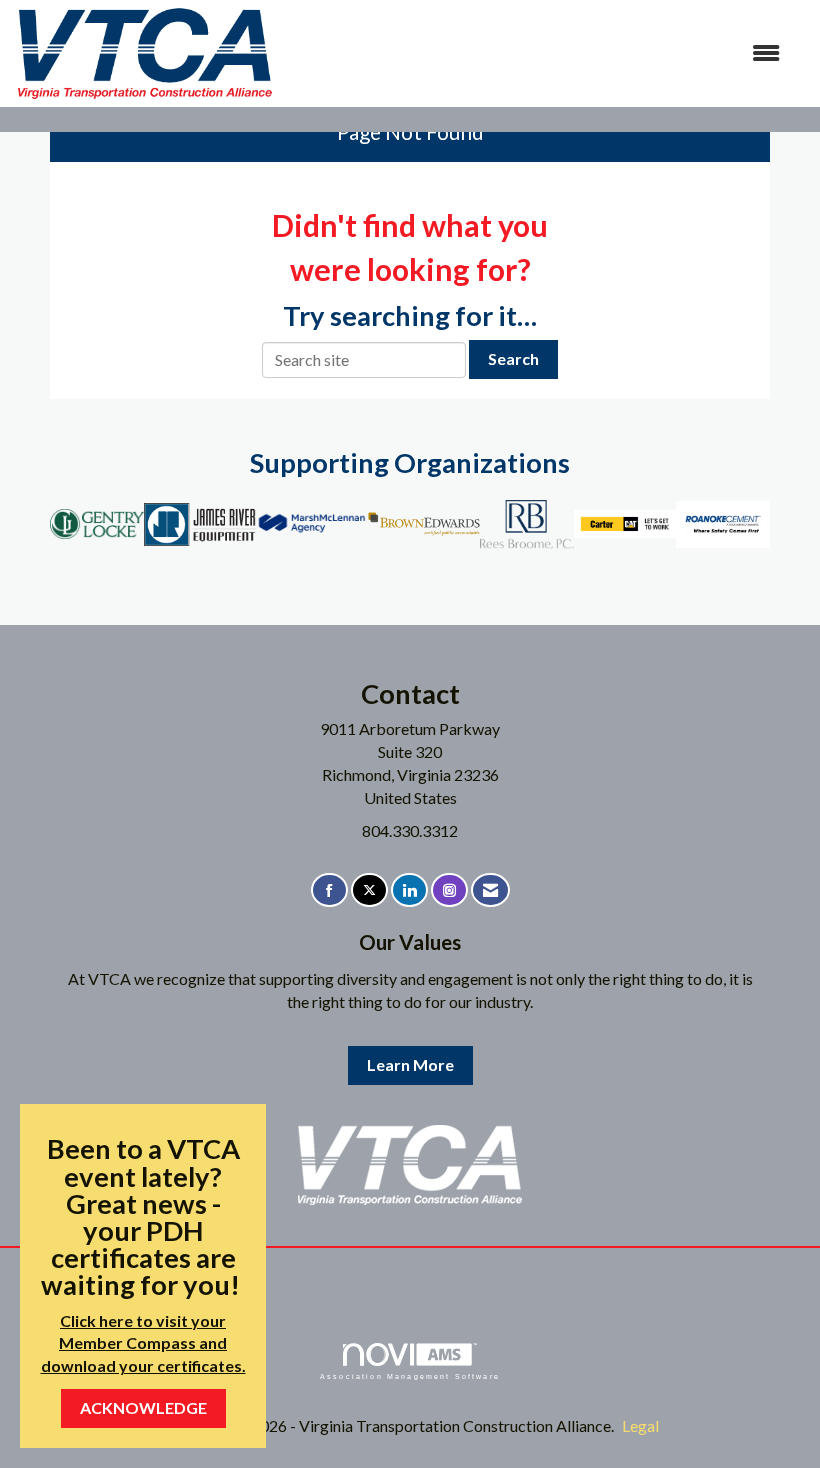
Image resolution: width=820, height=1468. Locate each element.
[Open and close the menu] (537, 53)
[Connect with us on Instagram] (449, 890)
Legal (640, 1425)
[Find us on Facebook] (329, 890)
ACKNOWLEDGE (143, 1407)
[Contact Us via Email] (490, 890)
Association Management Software (410, 1376)
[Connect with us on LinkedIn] (409, 890)
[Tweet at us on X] (369, 890)
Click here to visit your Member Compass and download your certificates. (143, 1343)
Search (513, 358)
